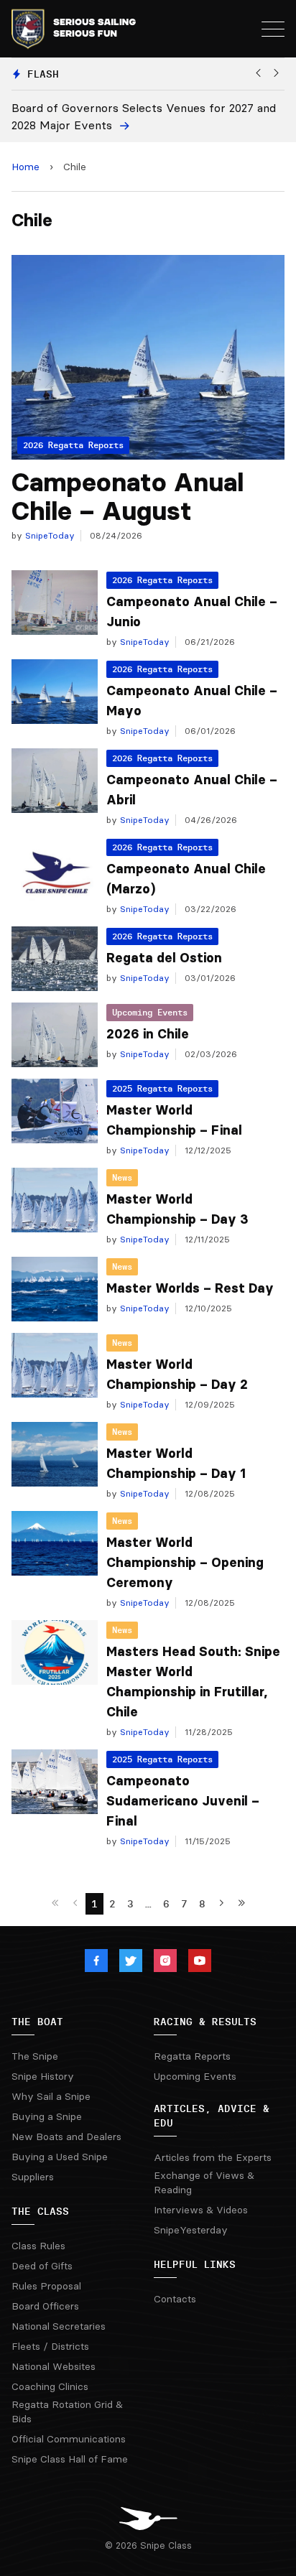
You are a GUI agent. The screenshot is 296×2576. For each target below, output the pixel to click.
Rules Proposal (46, 2286)
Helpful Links (195, 2264)
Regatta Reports (192, 2056)
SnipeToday (48, 535)
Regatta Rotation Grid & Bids (67, 2412)
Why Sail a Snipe (51, 2096)
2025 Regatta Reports (162, 1088)
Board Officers (45, 2306)
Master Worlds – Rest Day (190, 1288)
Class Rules (38, 2246)
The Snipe (35, 2056)
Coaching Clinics (50, 2386)
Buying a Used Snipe (60, 2157)
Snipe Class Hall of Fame (70, 2459)
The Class (40, 2211)
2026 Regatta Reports (162, 580)
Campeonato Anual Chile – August (128, 497)
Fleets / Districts (50, 2346)
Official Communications (69, 2439)
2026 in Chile (148, 1034)
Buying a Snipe (47, 2116)
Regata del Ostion (164, 958)
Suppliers (33, 2177)
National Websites (54, 2366)
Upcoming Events (150, 1012)
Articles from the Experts (213, 2157)
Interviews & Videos (201, 2210)
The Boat (37, 2022)
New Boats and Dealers (66, 2136)
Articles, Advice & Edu (212, 2116)
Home (26, 167)
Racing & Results (205, 2022)
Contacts (175, 2299)
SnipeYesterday (191, 2230)
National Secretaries (59, 2326)
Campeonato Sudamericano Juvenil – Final (183, 1801)
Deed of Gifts (42, 2266)
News (122, 1177)
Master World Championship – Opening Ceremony (185, 1563)
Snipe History (43, 2076)
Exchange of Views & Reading (204, 2182)
